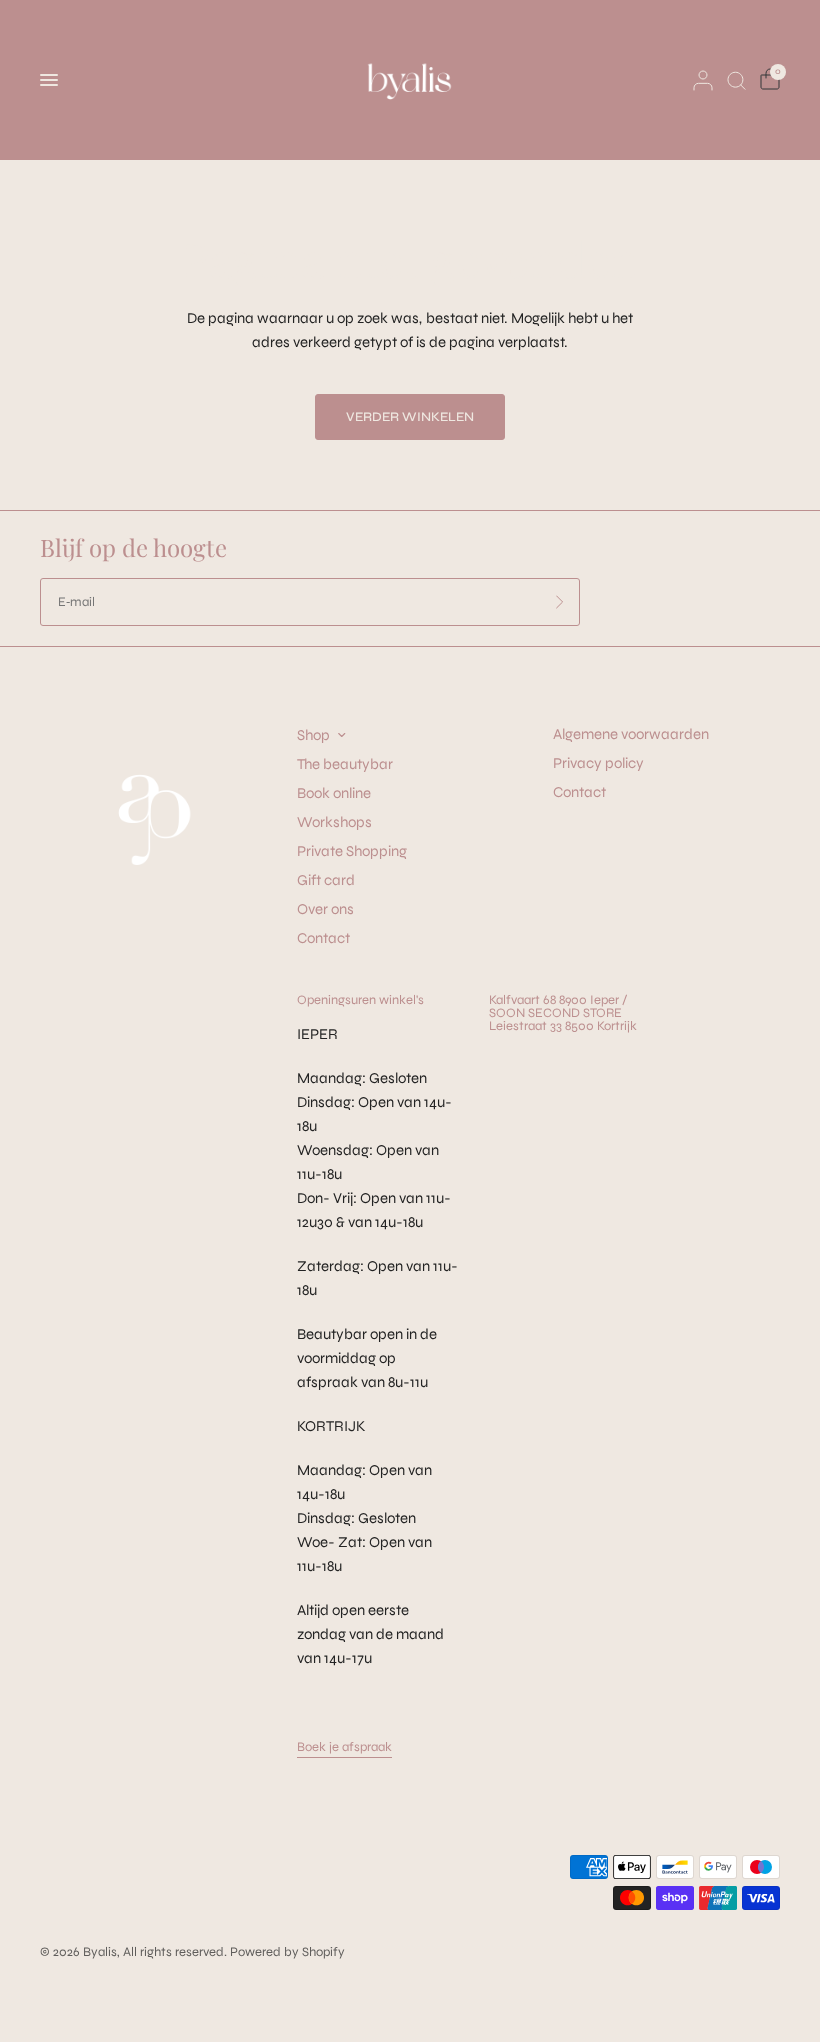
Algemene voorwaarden (631, 734)
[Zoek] (736, 80)
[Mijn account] (703, 80)
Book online (334, 793)
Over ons (325, 909)
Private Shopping (352, 851)
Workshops (334, 822)
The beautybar (345, 764)
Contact (323, 938)
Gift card (326, 880)
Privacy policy (598, 763)
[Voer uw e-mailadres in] (560, 602)
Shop (313, 735)
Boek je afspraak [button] (344, 1747)
